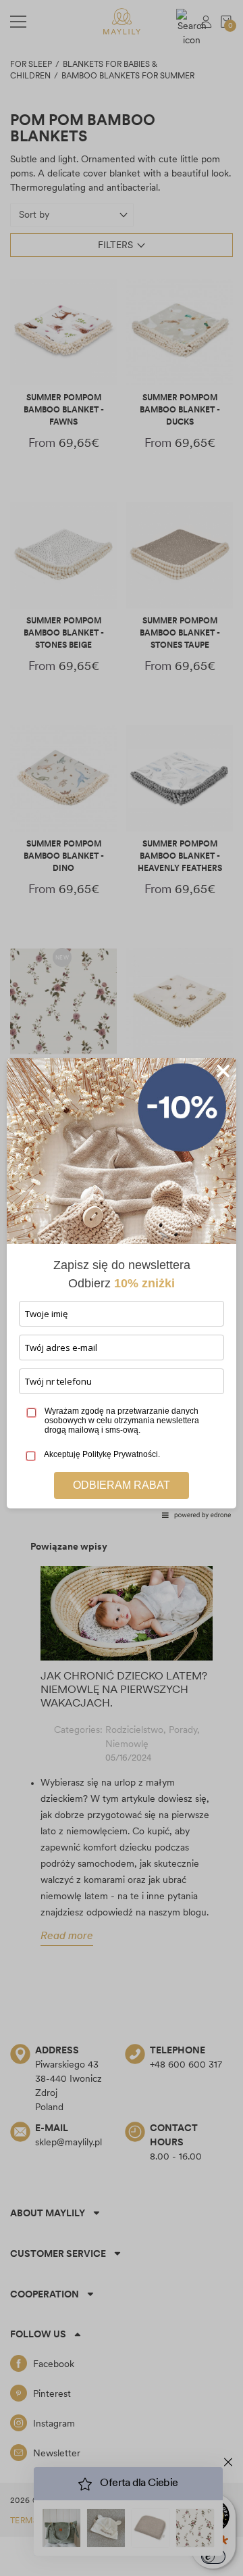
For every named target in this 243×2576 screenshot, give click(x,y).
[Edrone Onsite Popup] (122, 1288)
